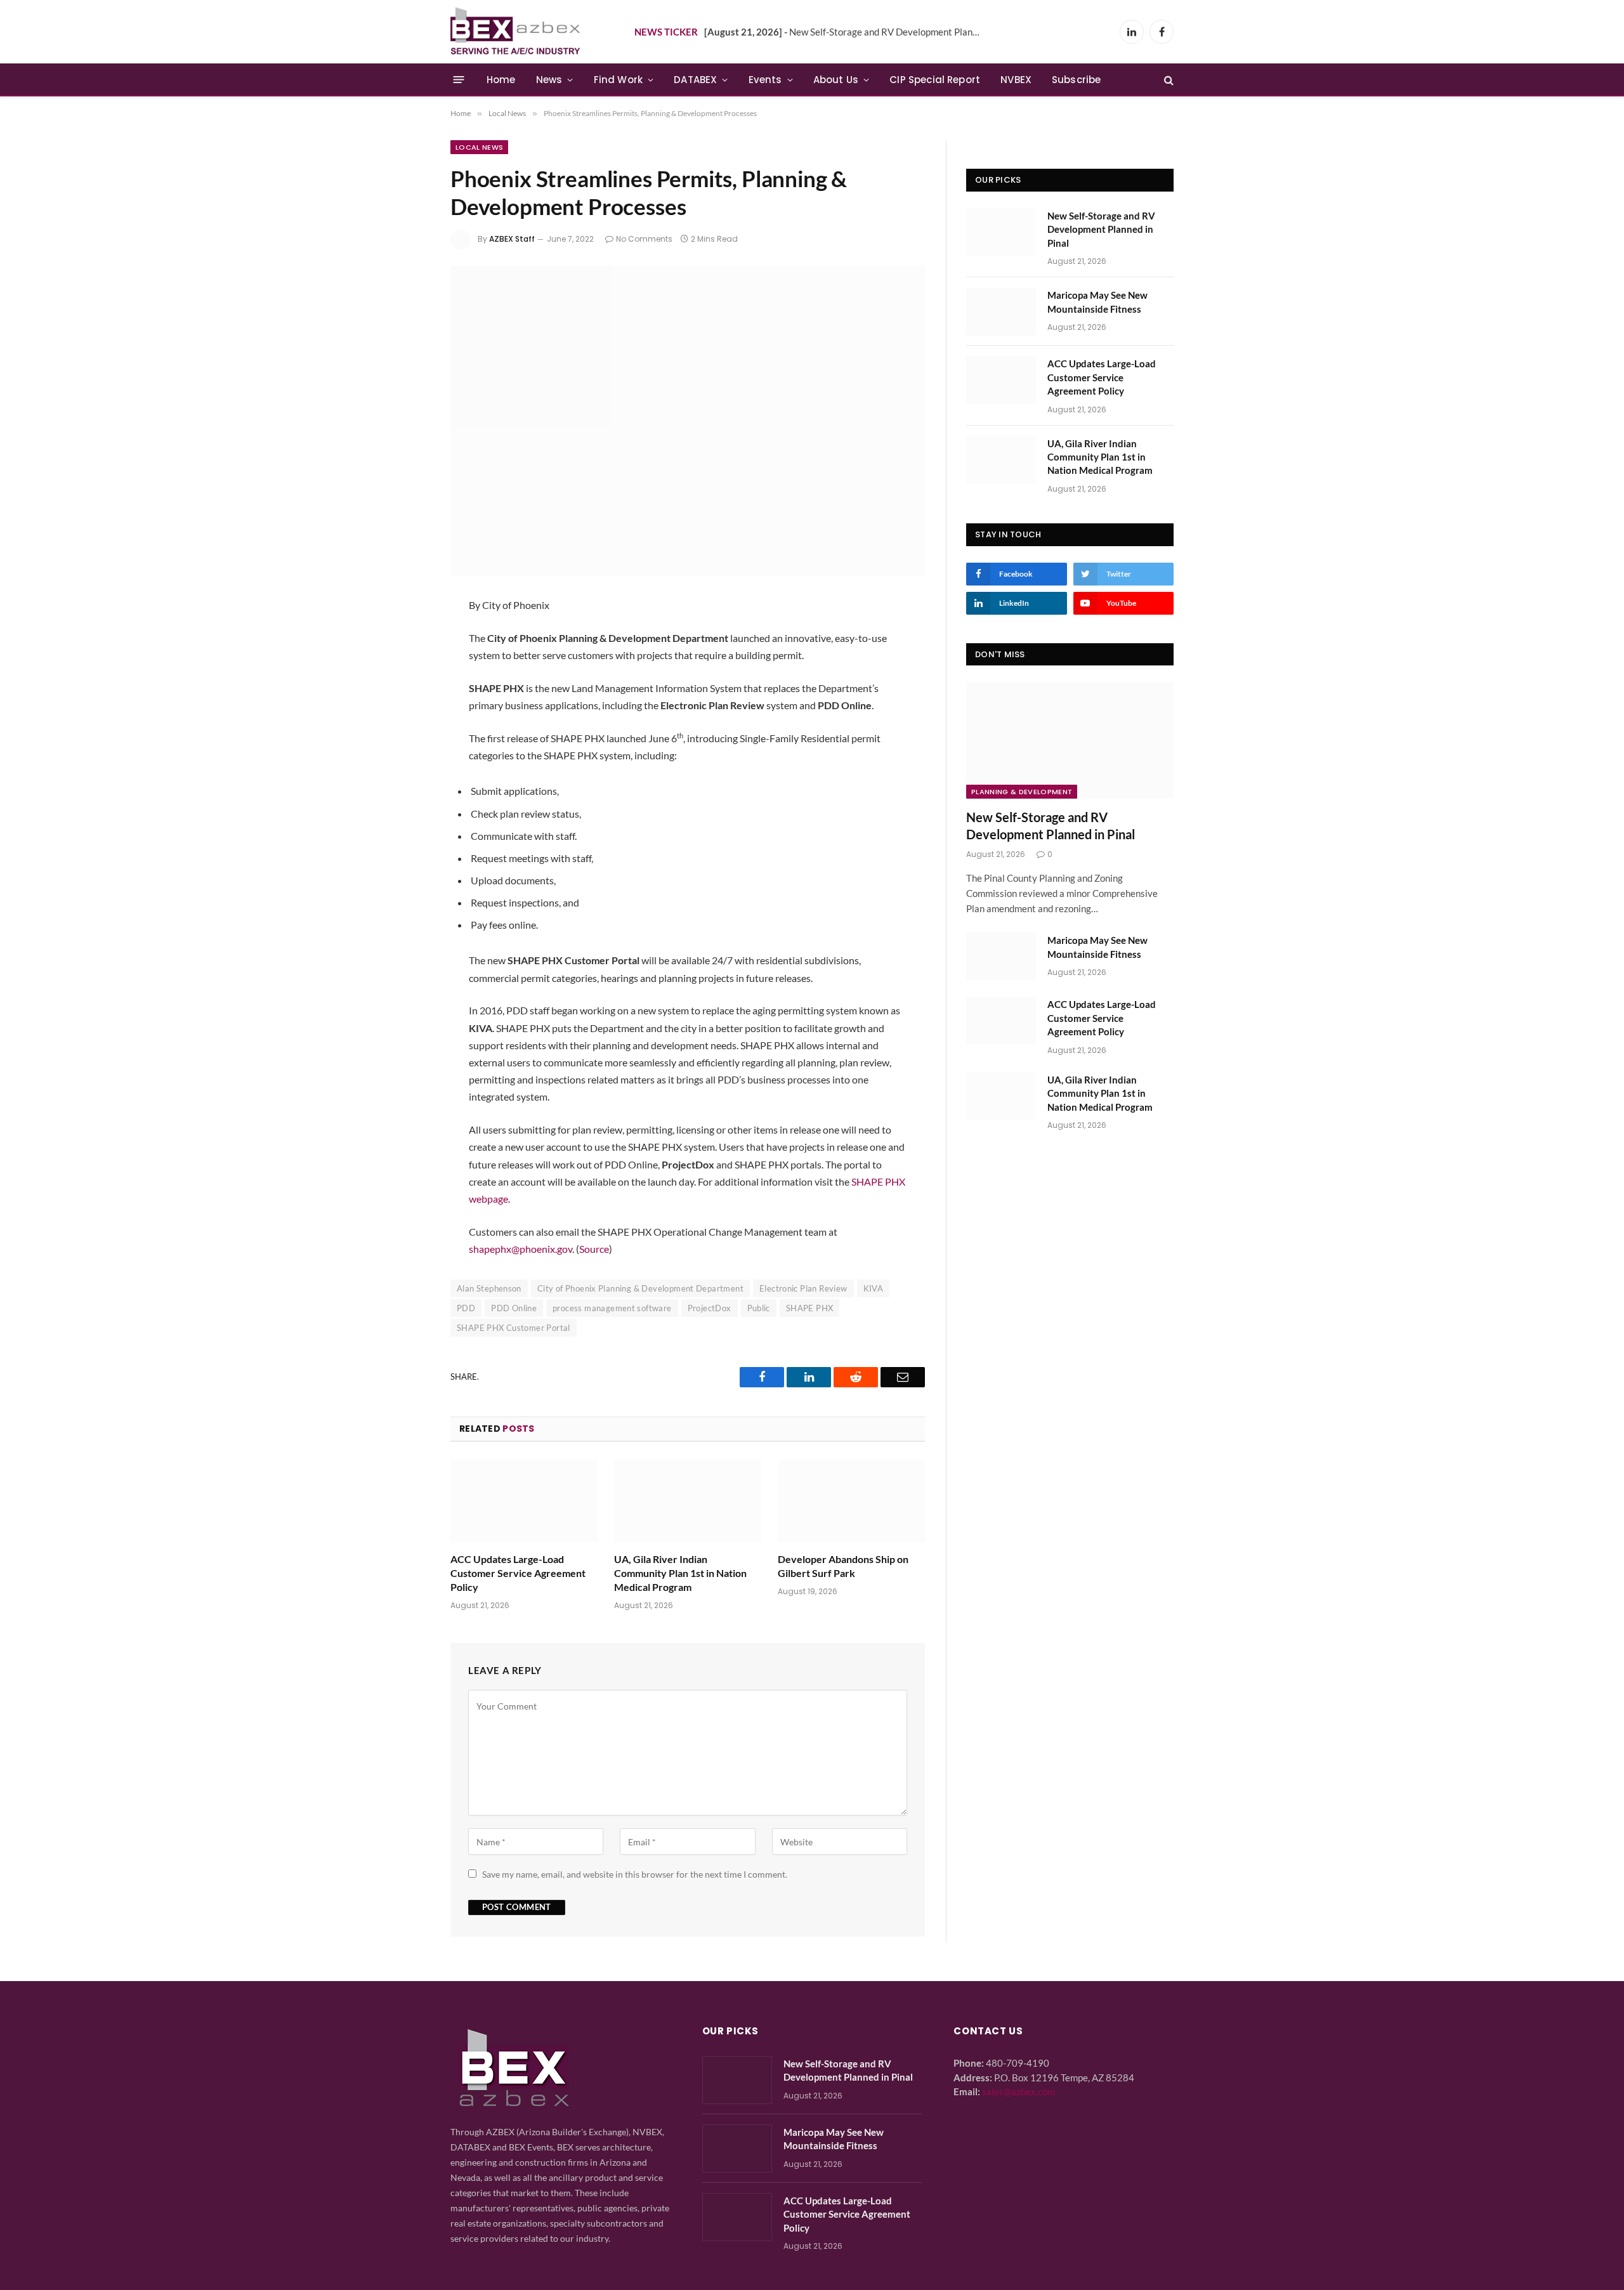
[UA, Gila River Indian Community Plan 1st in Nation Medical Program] (688, 1501)
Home (501, 80)
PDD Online (514, 1308)
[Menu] (459, 80)
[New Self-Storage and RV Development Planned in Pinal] (1001, 232)
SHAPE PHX (810, 1308)
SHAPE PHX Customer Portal (514, 1328)
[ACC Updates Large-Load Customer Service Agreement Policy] (524, 1501)
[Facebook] (408, 641)
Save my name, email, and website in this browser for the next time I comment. (635, 1874)
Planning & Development (1022, 792)
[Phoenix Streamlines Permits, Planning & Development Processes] (688, 421)
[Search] (1168, 80)
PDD (466, 1308)
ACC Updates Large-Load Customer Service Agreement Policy (518, 1573)
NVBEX (1016, 80)
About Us (836, 80)
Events (765, 80)
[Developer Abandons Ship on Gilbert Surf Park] (851, 1501)
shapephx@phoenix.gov (521, 1249)
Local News (479, 147)
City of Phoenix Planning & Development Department (640, 1288)
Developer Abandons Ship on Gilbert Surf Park (843, 1566)
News (549, 80)
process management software (612, 1308)
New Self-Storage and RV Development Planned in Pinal (847, 32)
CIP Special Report (935, 80)
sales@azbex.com (1018, 2091)
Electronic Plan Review (803, 1288)
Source (594, 1249)
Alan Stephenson (489, 1288)
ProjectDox (710, 1308)
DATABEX (695, 80)
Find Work (619, 80)
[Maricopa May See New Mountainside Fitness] (1001, 311)
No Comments (644, 239)
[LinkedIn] (408, 674)
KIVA (874, 1288)
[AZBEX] (516, 32)
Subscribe (1077, 80)
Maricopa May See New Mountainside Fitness (1097, 302)
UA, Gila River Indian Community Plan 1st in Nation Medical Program (680, 1573)
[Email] (408, 708)
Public (759, 1308)
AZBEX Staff (512, 239)
